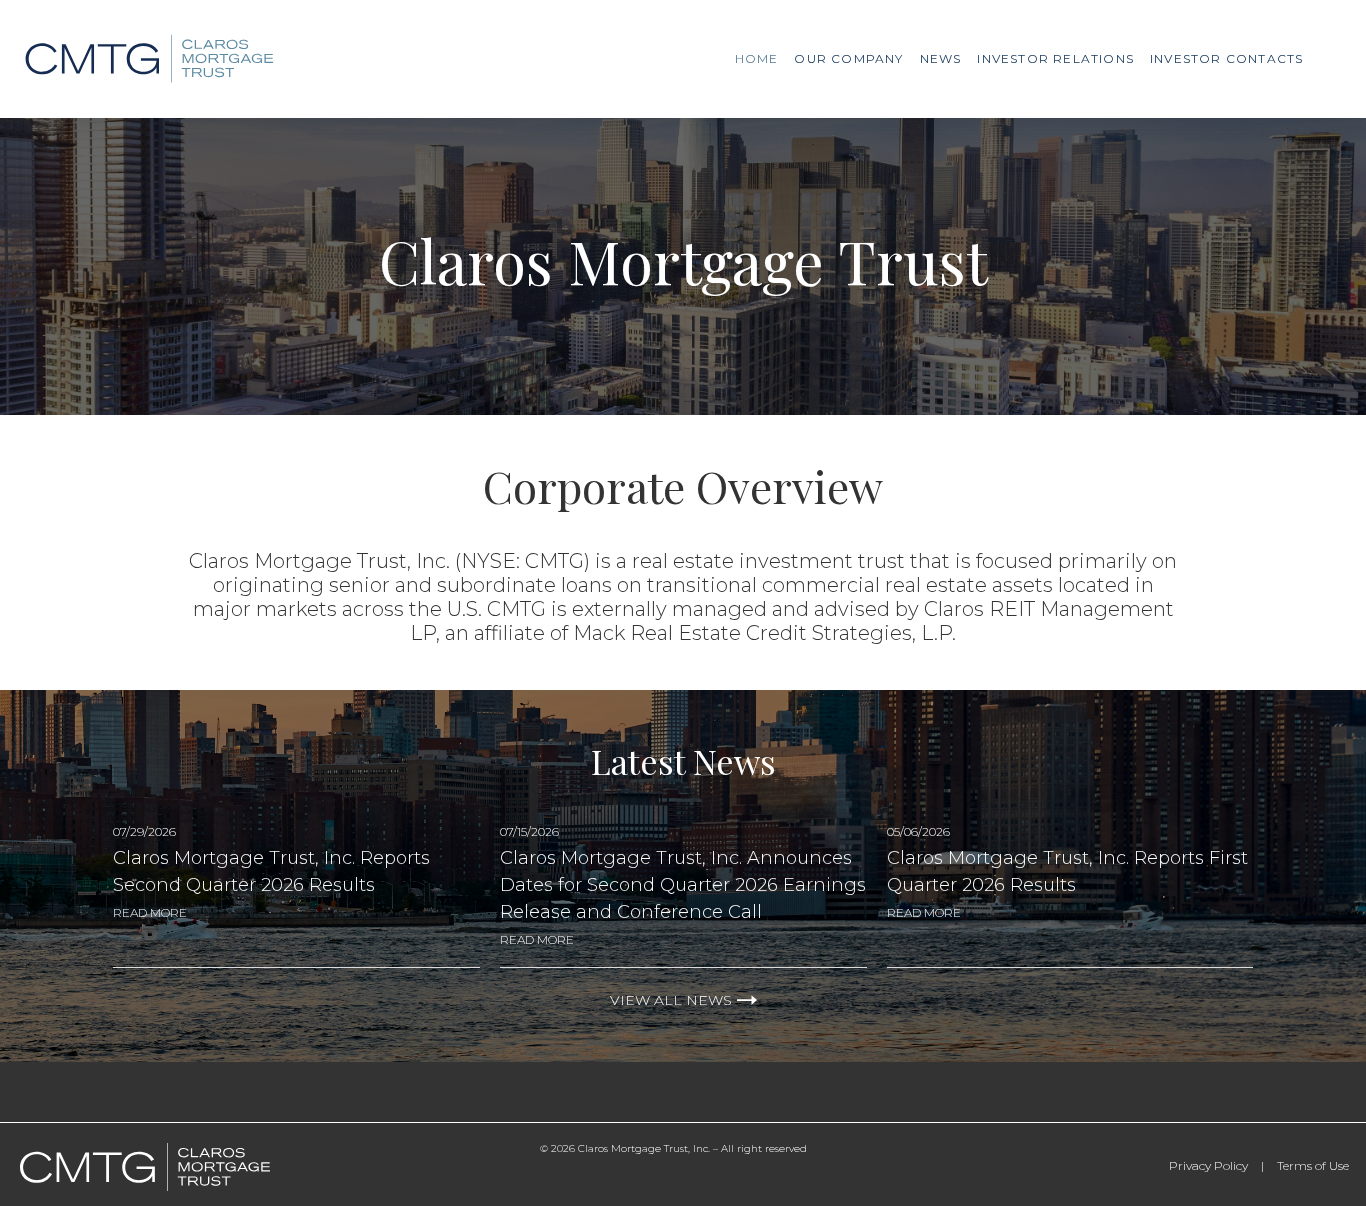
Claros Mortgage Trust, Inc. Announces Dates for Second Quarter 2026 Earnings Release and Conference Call (683, 885)
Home (757, 58)
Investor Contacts (1226, 58)
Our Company (848, 58)
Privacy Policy (1208, 1165)
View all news (671, 1000)
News (941, 58)
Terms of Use (1313, 1165)
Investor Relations (1055, 58)
